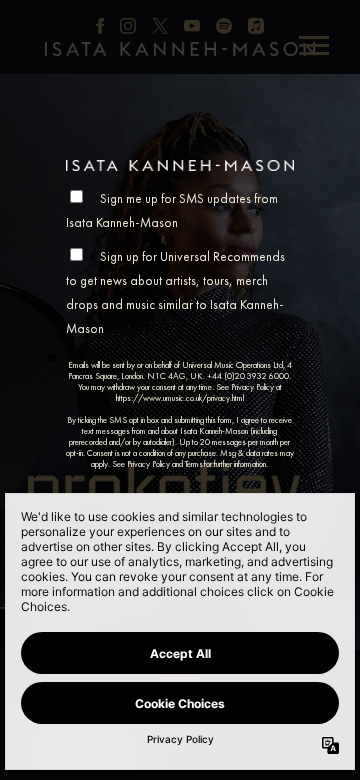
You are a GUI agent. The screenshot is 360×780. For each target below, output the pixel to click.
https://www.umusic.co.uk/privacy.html (180, 398)
